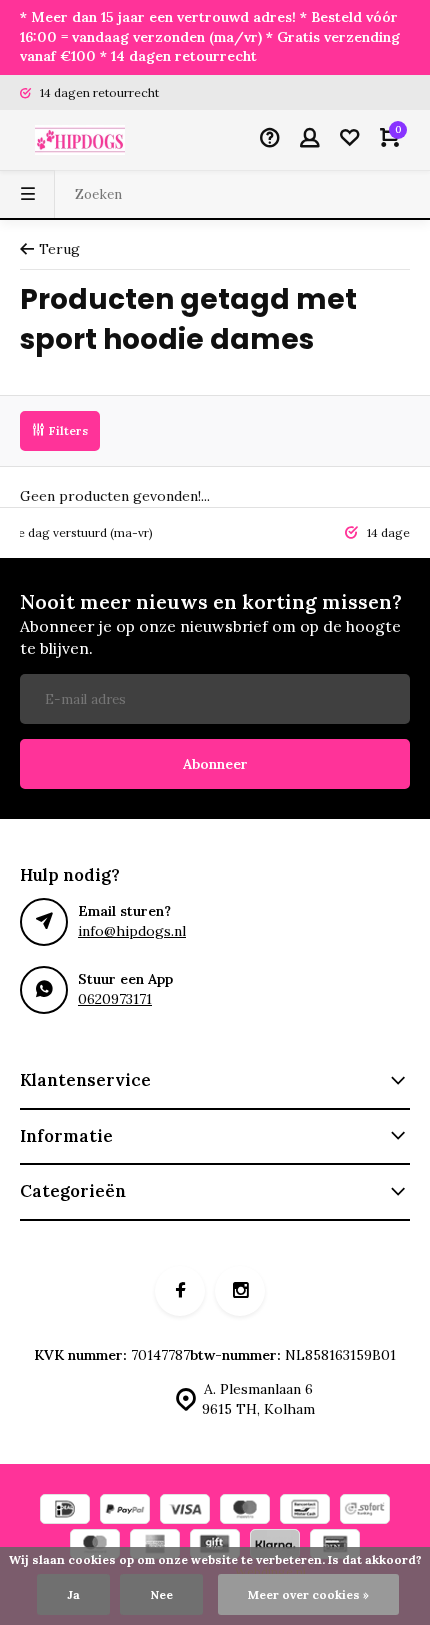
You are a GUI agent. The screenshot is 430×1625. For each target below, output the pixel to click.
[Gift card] (215, 1546)
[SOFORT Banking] (365, 1511)
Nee (161, 1594)
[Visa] (185, 1511)
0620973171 (115, 999)
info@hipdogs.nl (132, 931)
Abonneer (215, 764)
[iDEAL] (65, 1511)
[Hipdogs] (80, 140)
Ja (73, 1594)
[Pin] (335, 1546)
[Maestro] (245, 1511)
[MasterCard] (95, 1546)
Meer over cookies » (308, 1594)
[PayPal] (125, 1511)
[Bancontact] (305, 1511)
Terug (59, 249)
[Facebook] (180, 1291)
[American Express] (155, 1546)
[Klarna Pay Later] (275, 1546)
